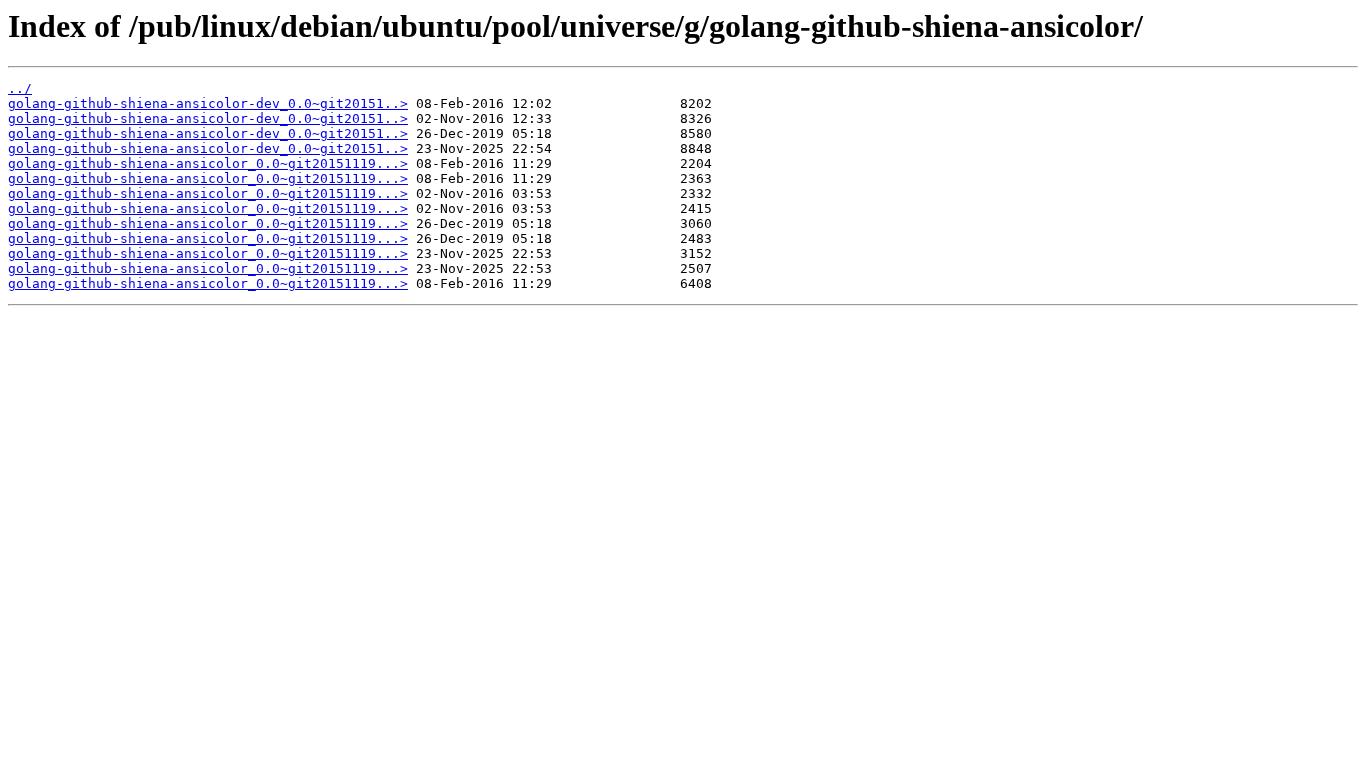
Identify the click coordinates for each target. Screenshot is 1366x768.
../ (20, 88)
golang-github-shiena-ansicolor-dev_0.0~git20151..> (208, 103)
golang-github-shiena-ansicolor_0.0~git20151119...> (208, 163)
